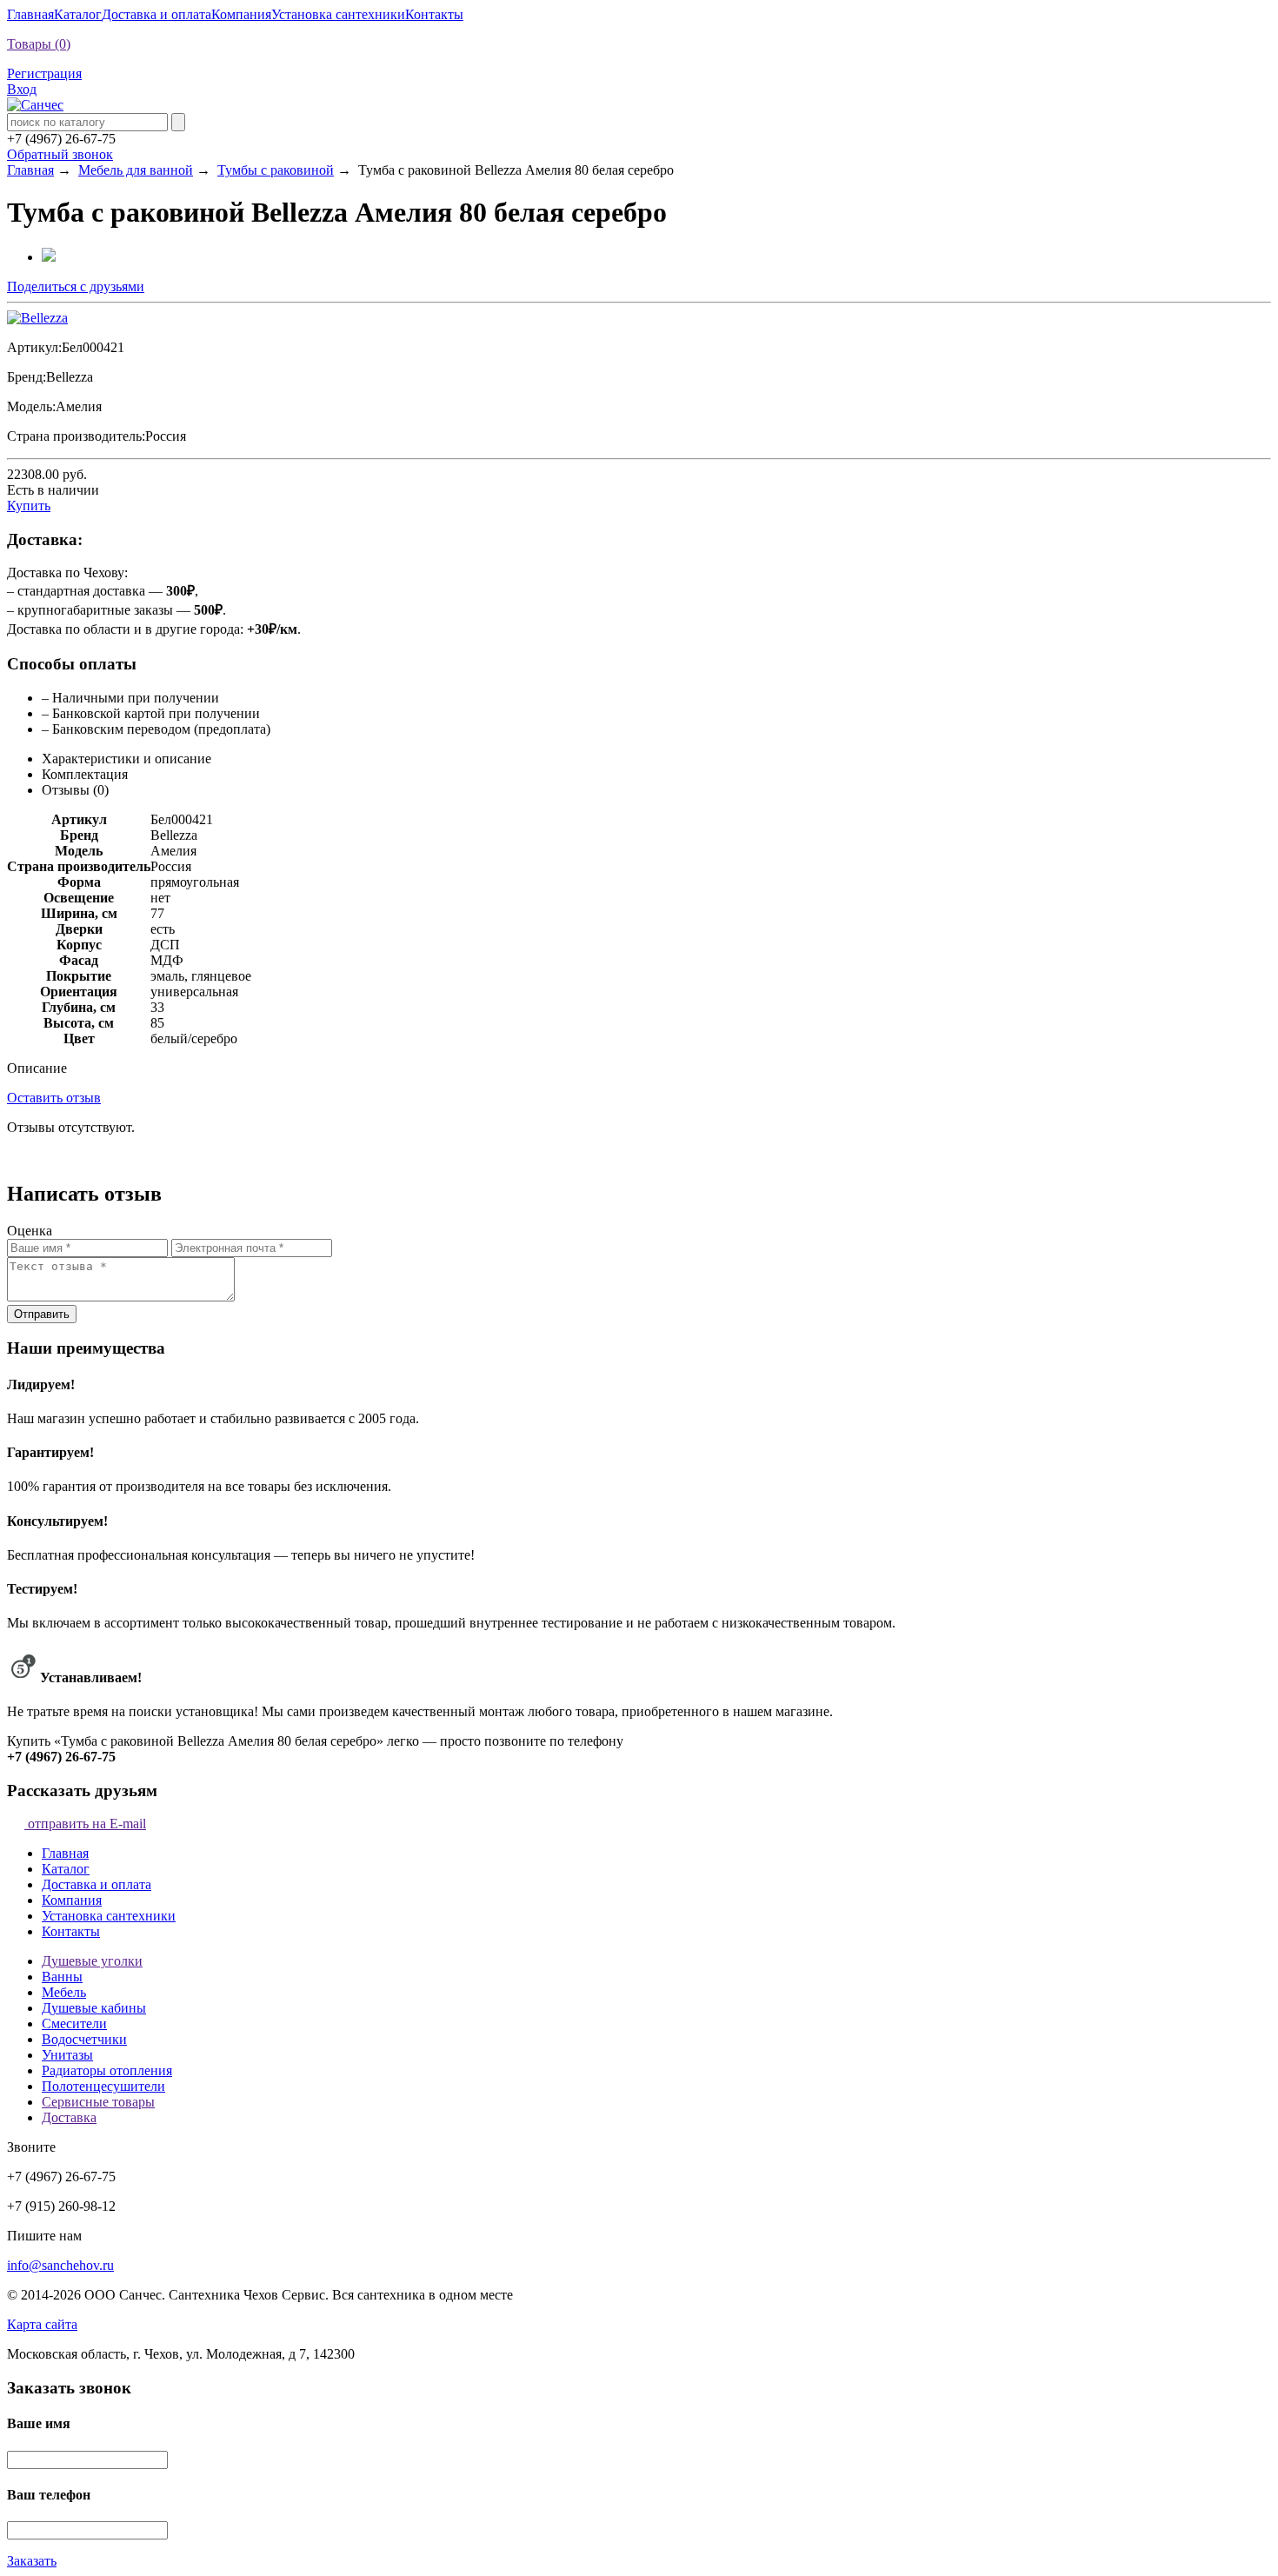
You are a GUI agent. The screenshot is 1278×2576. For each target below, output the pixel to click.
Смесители (74, 2024)
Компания (241, 14)
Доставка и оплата (156, 14)
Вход (22, 89)
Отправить (42, 1314)
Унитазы (67, 2055)
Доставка (69, 2117)
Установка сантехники (338, 14)
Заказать (32, 2561)
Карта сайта (42, 2324)
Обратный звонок (60, 154)
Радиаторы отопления (107, 2070)
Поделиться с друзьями (76, 286)
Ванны (62, 1977)
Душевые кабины (94, 2008)
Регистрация (44, 73)
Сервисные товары (98, 2102)
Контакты (434, 14)
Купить (29, 506)
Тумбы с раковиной (276, 170)
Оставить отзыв (54, 1098)
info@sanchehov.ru (60, 2265)
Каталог (78, 14)
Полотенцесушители (103, 2086)
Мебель (64, 1992)
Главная (30, 14)
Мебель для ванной (136, 170)
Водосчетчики (84, 2039)
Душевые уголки (92, 1961)
